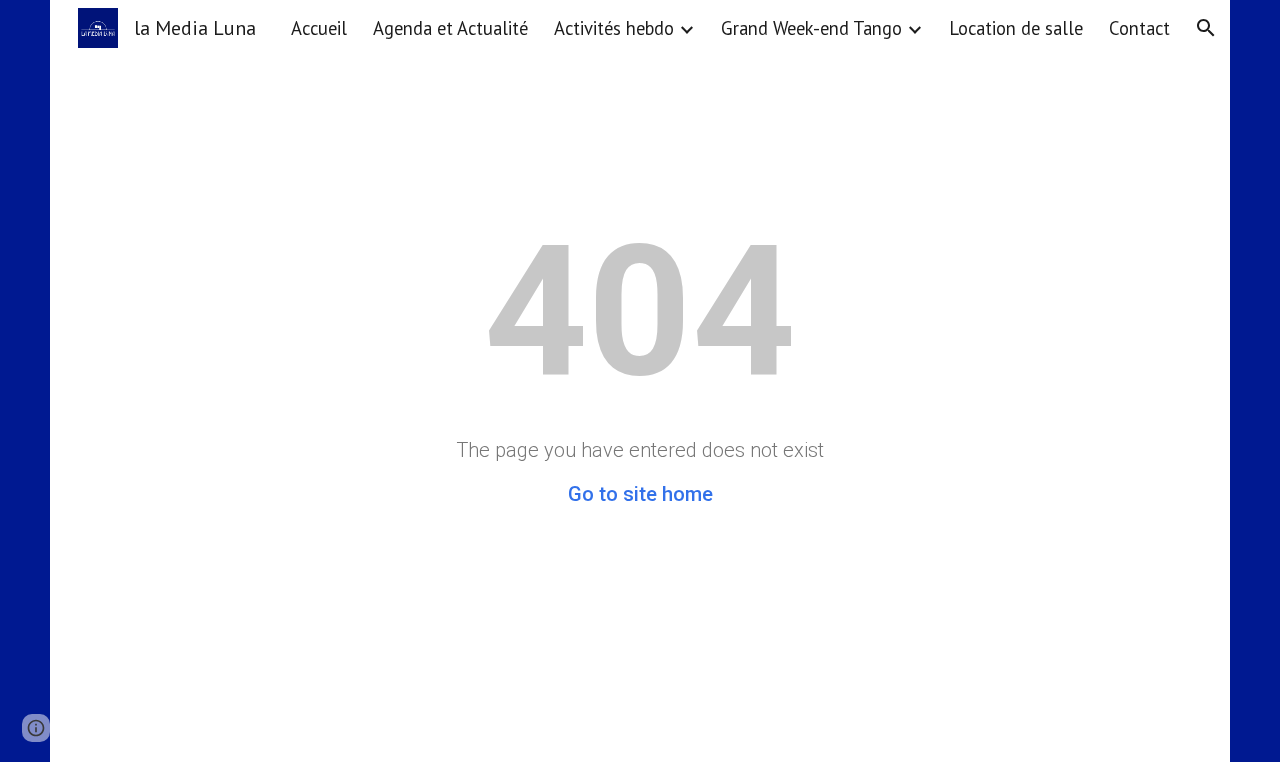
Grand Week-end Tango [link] (811, 28)
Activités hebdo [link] (614, 28)
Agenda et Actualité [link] (450, 28)
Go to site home (640, 494)
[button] (1206, 28)
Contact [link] (1139, 28)
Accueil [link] (319, 28)
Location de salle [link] (1016, 28)
